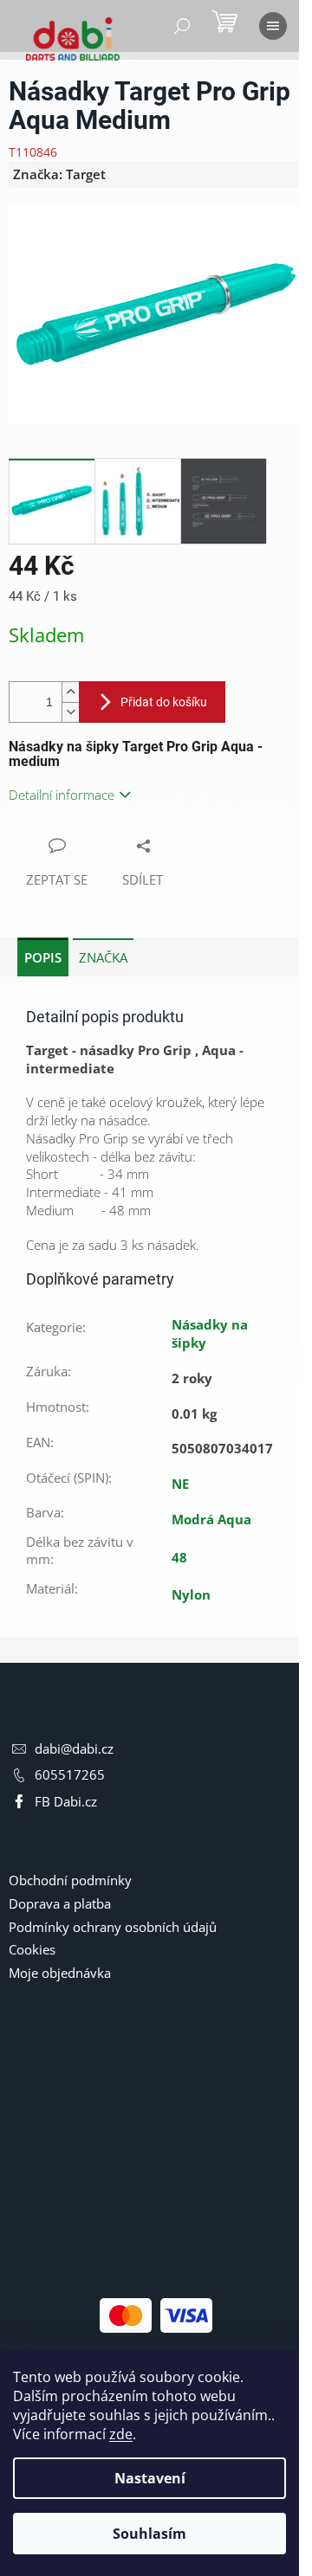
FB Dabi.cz (66, 1801)
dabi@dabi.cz (74, 1748)
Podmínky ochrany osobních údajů (113, 1927)
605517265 (70, 1774)
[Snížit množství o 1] (70, 712)
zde (121, 2434)
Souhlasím (149, 2534)
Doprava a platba (60, 1903)
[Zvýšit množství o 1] (70, 692)
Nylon (191, 1594)
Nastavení (150, 2478)
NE (180, 1484)
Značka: (59, 174)
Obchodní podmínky (70, 1880)
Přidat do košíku (164, 702)
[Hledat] (182, 26)
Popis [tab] (43, 957)
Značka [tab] (103, 957)
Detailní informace (62, 795)
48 (179, 1557)
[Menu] (273, 26)
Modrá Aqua (211, 1519)
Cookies (32, 1949)
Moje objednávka (60, 1973)
